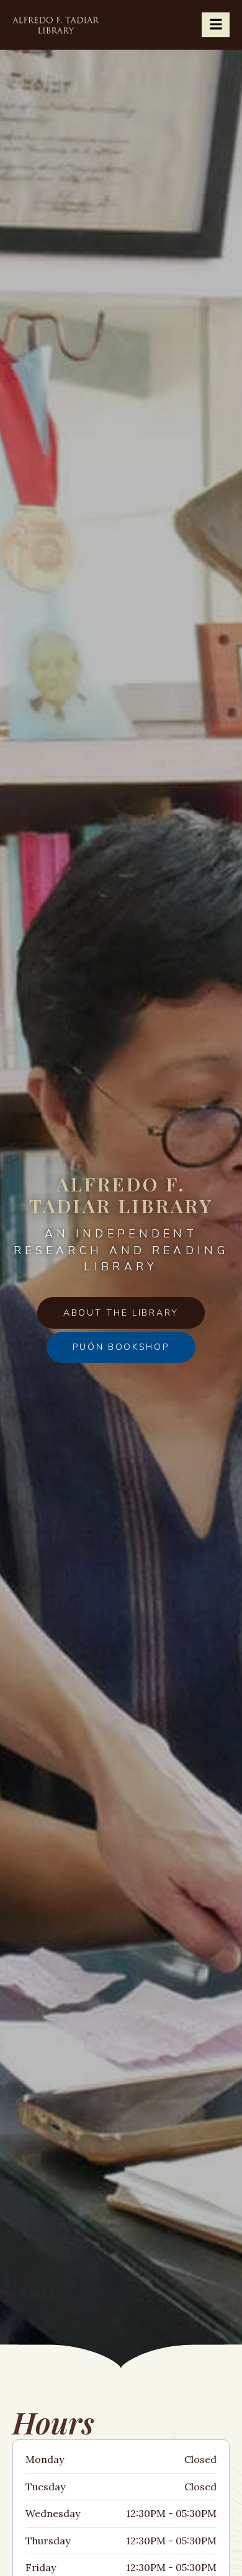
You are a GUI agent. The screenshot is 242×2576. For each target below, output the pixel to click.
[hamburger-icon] (216, 25)
